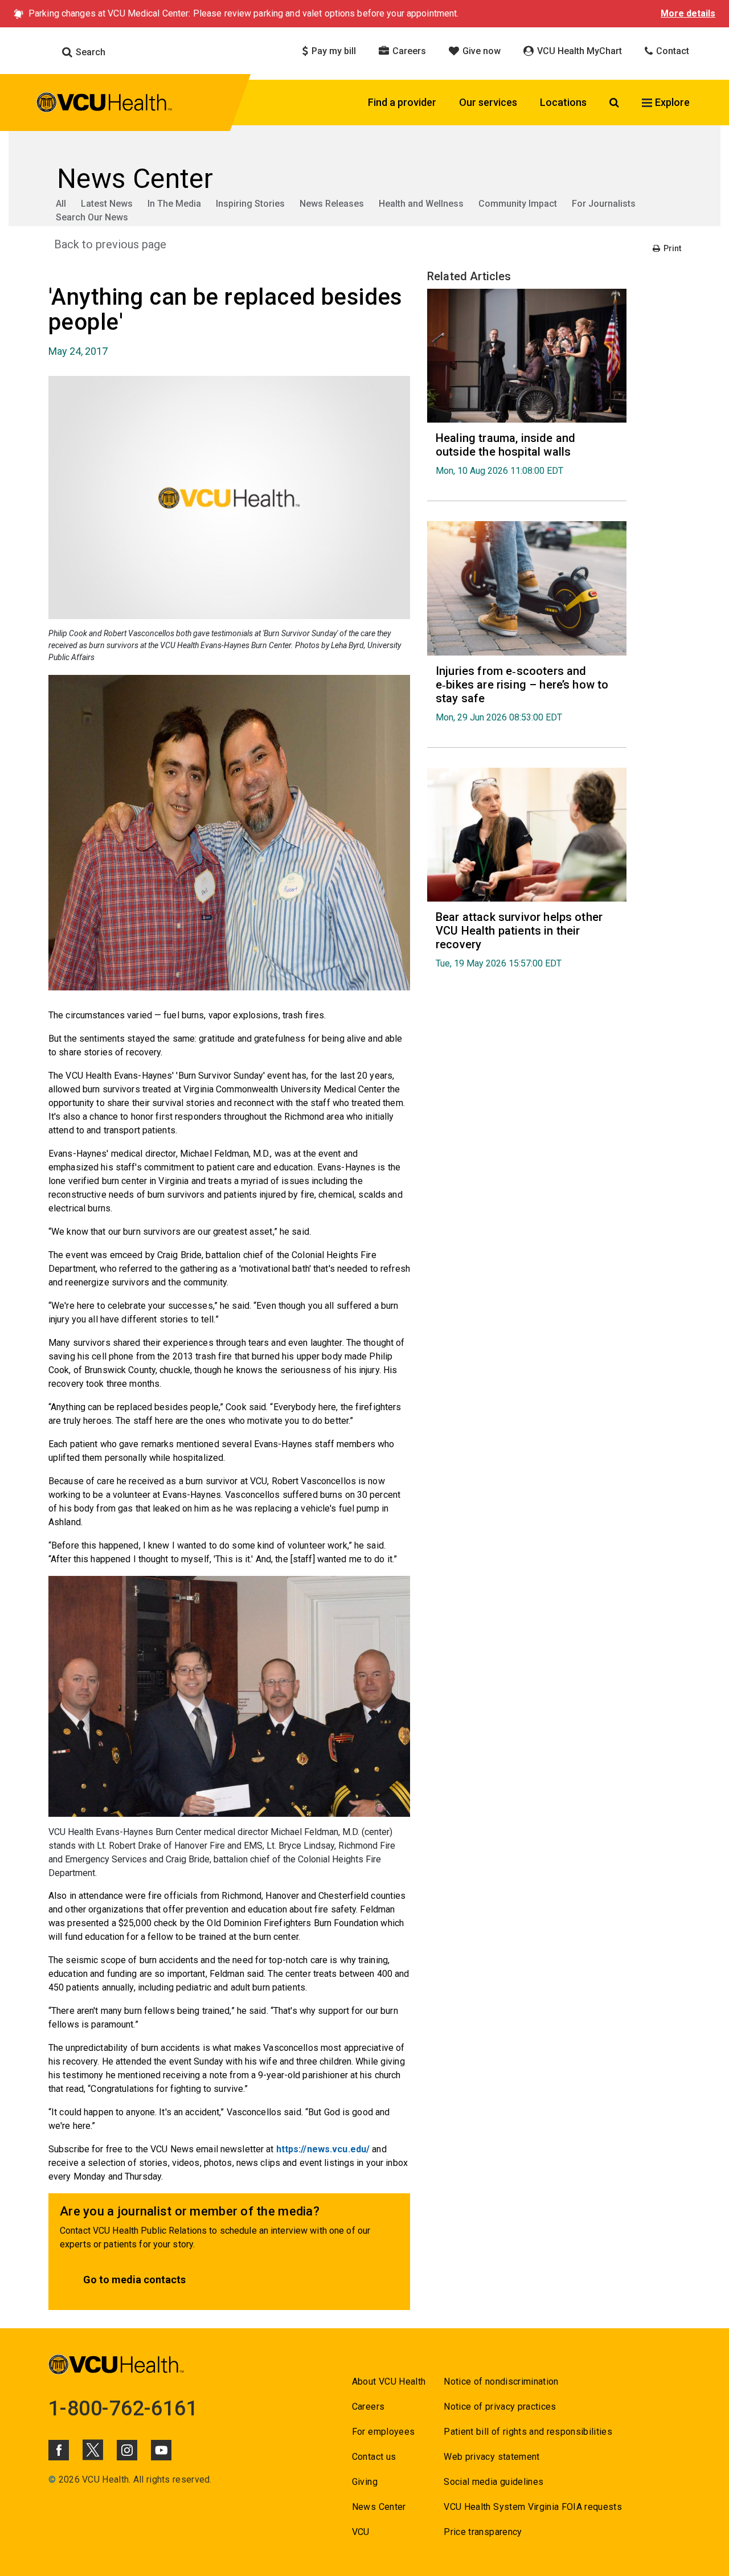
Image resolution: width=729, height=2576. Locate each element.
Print (671, 248)
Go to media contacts (134, 2280)
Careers (408, 51)
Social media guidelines (493, 2482)
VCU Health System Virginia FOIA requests (533, 2507)
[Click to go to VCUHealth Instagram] (127, 2450)
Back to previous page (110, 244)
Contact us (374, 2457)
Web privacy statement (492, 2457)
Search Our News (92, 217)
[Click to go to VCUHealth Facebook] (59, 2450)
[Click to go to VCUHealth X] (93, 2450)
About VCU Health (389, 2382)
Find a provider (402, 102)
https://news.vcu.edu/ (323, 2149)
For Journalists (604, 204)
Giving (365, 2482)
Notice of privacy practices (500, 2407)
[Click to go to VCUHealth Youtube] (161, 2450)
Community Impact (518, 204)
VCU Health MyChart (578, 51)
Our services (488, 102)
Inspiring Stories (250, 204)
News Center (379, 2507)
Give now (480, 51)
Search (89, 52)
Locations (563, 102)
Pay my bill (333, 51)
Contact (671, 51)
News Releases (332, 204)
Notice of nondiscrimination (501, 2382)
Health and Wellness (421, 204)
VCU (361, 2532)
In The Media (174, 204)
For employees (383, 2432)
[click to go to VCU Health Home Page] (105, 104)
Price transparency (483, 2532)
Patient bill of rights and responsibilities (528, 2432)
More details (688, 13)
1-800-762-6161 (123, 2409)
